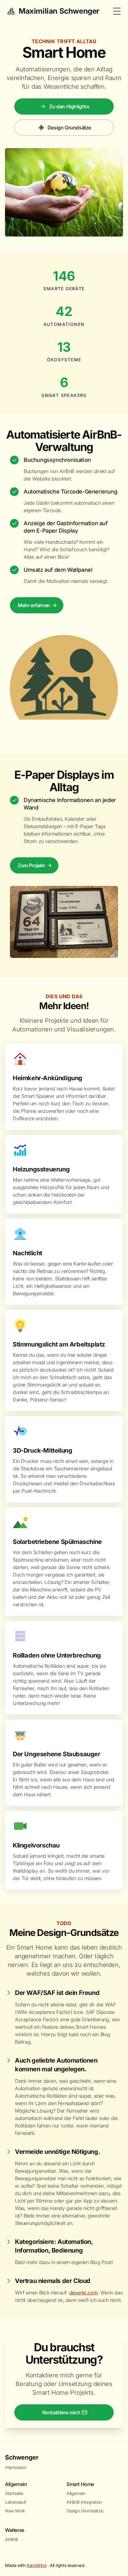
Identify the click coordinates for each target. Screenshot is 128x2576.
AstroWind (36, 2565)
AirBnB (11, 2539)
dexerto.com (84, 2293)
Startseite (14, 2493)
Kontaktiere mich (61, 2412)
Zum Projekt (31, 865)
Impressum (16, 2467)
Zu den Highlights (69, 106)
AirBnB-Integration (84, 2502)
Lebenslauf (16, 2502)
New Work (15, 2511)
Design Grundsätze (69, 128)
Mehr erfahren (34, 605)
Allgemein (76, 2493)
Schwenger (22, 2457)
